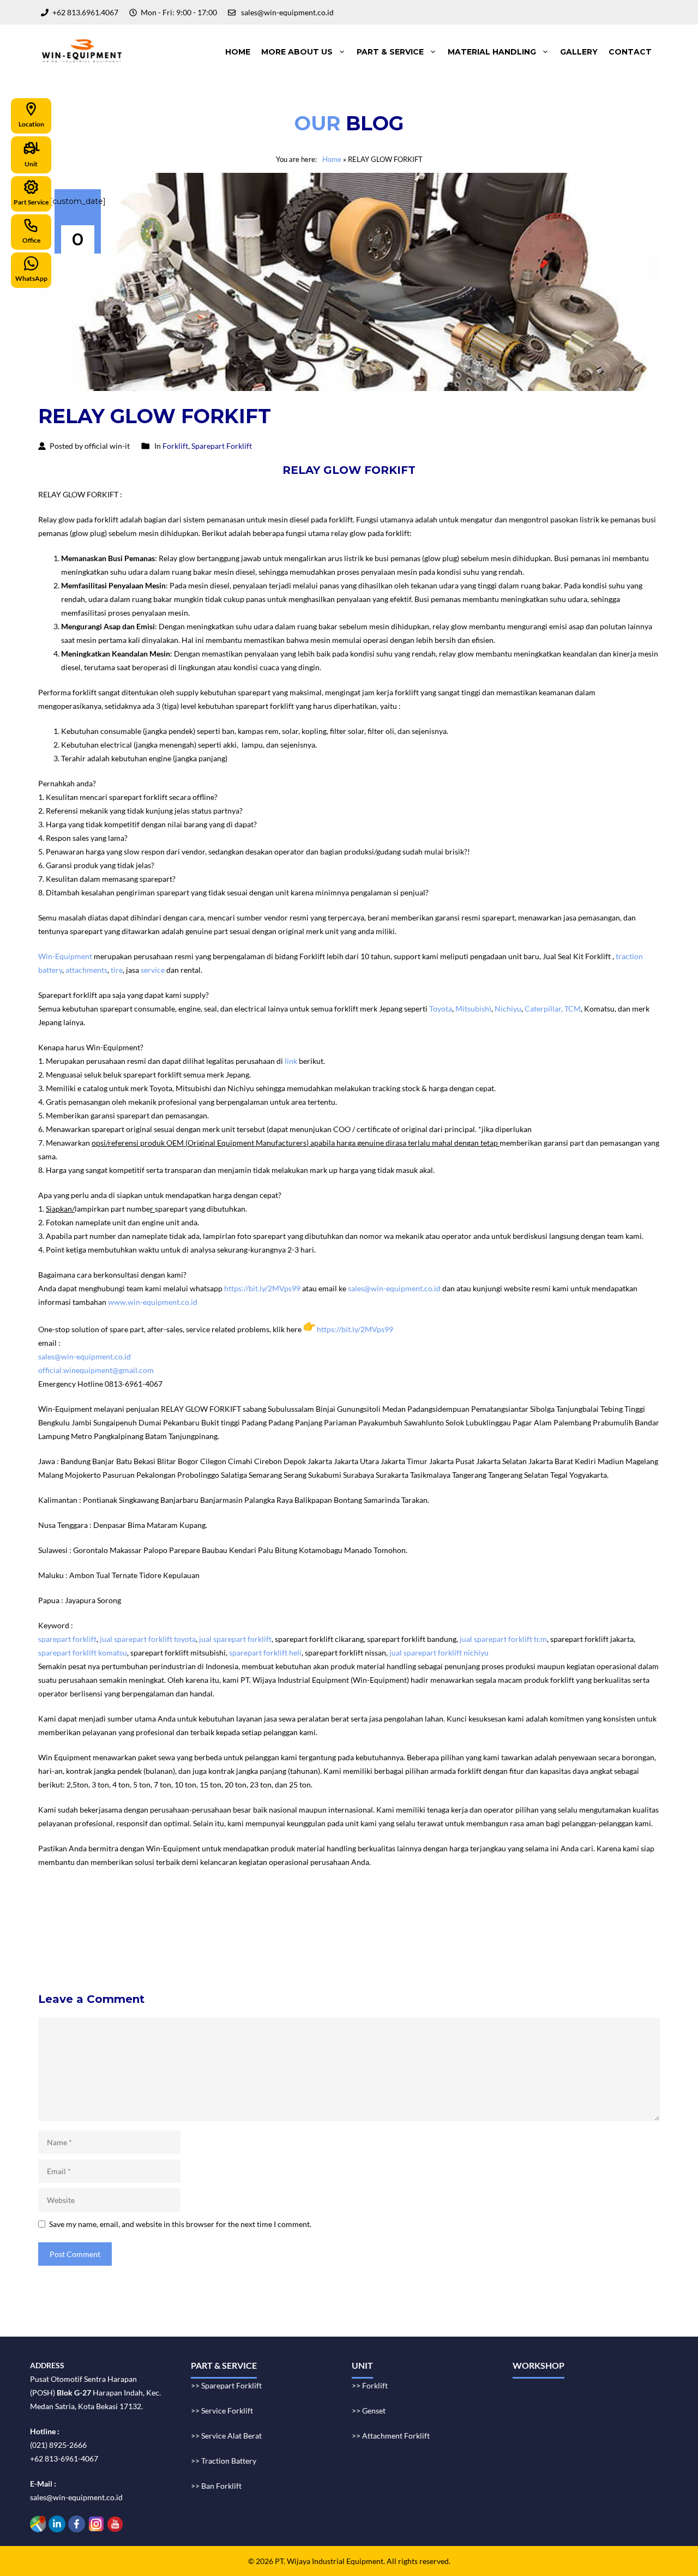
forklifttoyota (444, 1939)
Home (238, 52)
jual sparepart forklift (235, 1639)
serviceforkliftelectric (153, 1953)
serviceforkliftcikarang (476, 1926)
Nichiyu (508, 1009)
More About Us (297, 52)
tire (117, 970)
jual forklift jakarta (417, 1912)
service (153, 970)
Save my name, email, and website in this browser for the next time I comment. (180, 2224)
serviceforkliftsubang (166, 1939)
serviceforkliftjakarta (244, 1939)
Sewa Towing (60, 1912)
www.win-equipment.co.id (153, 1302)
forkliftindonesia (539, 1912)
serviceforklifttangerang (83, 1939)
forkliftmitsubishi (503, 1939)
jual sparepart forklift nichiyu (439, 1653)
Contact (630, 52)
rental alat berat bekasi (124, 1912)
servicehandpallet (317, 1953)
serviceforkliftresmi (320, 1939)
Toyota (441, 1009)
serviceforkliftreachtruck (238, 1953)
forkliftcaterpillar (568, 1939)
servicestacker (377, 1953)
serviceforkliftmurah (78, 1926)
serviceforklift (480, 1912)
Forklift (175, 446)
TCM (573, 1009)
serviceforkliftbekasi (227, 1926)
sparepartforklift (388, 1939)
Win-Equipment (65, 956)
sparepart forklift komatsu (83, 1653)
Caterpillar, (544, 1009)
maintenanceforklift (153, 1926)
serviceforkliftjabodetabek (312, 1926)
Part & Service (390, 52)
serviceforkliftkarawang (561, 1926)
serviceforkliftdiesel (76, 1953)
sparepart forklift (67, 1639)
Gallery (579, 52)
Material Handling (492, 52)
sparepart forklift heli (265, 1653)
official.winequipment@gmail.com (96, 1370)
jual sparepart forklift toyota (148, 1639)
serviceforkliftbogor (397, 1926)
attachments (86, 970)
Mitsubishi (473, 1009)
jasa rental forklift (352, 1912)
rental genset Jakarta (284, 1912)
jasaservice (592, 1912)
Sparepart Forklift (222, 446)
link (291, 1061)
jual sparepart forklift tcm (503, 1639)
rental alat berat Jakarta (205, 1912)
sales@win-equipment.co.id (394, 1288)
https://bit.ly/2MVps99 (262, 1288)
